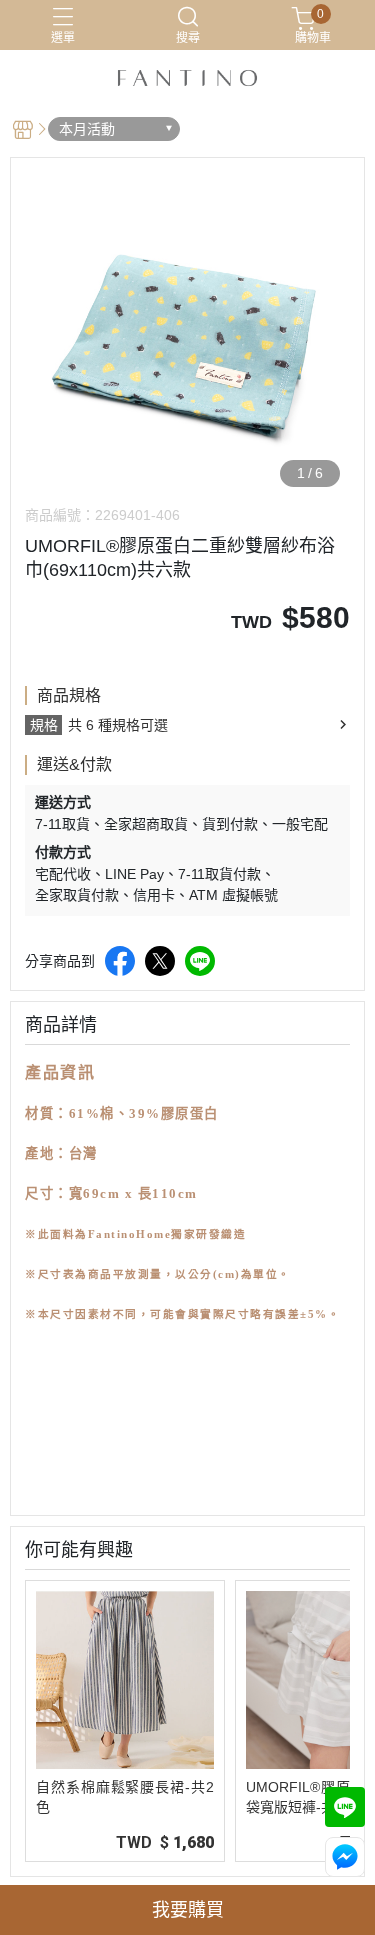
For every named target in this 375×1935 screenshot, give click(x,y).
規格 (44, 725)
